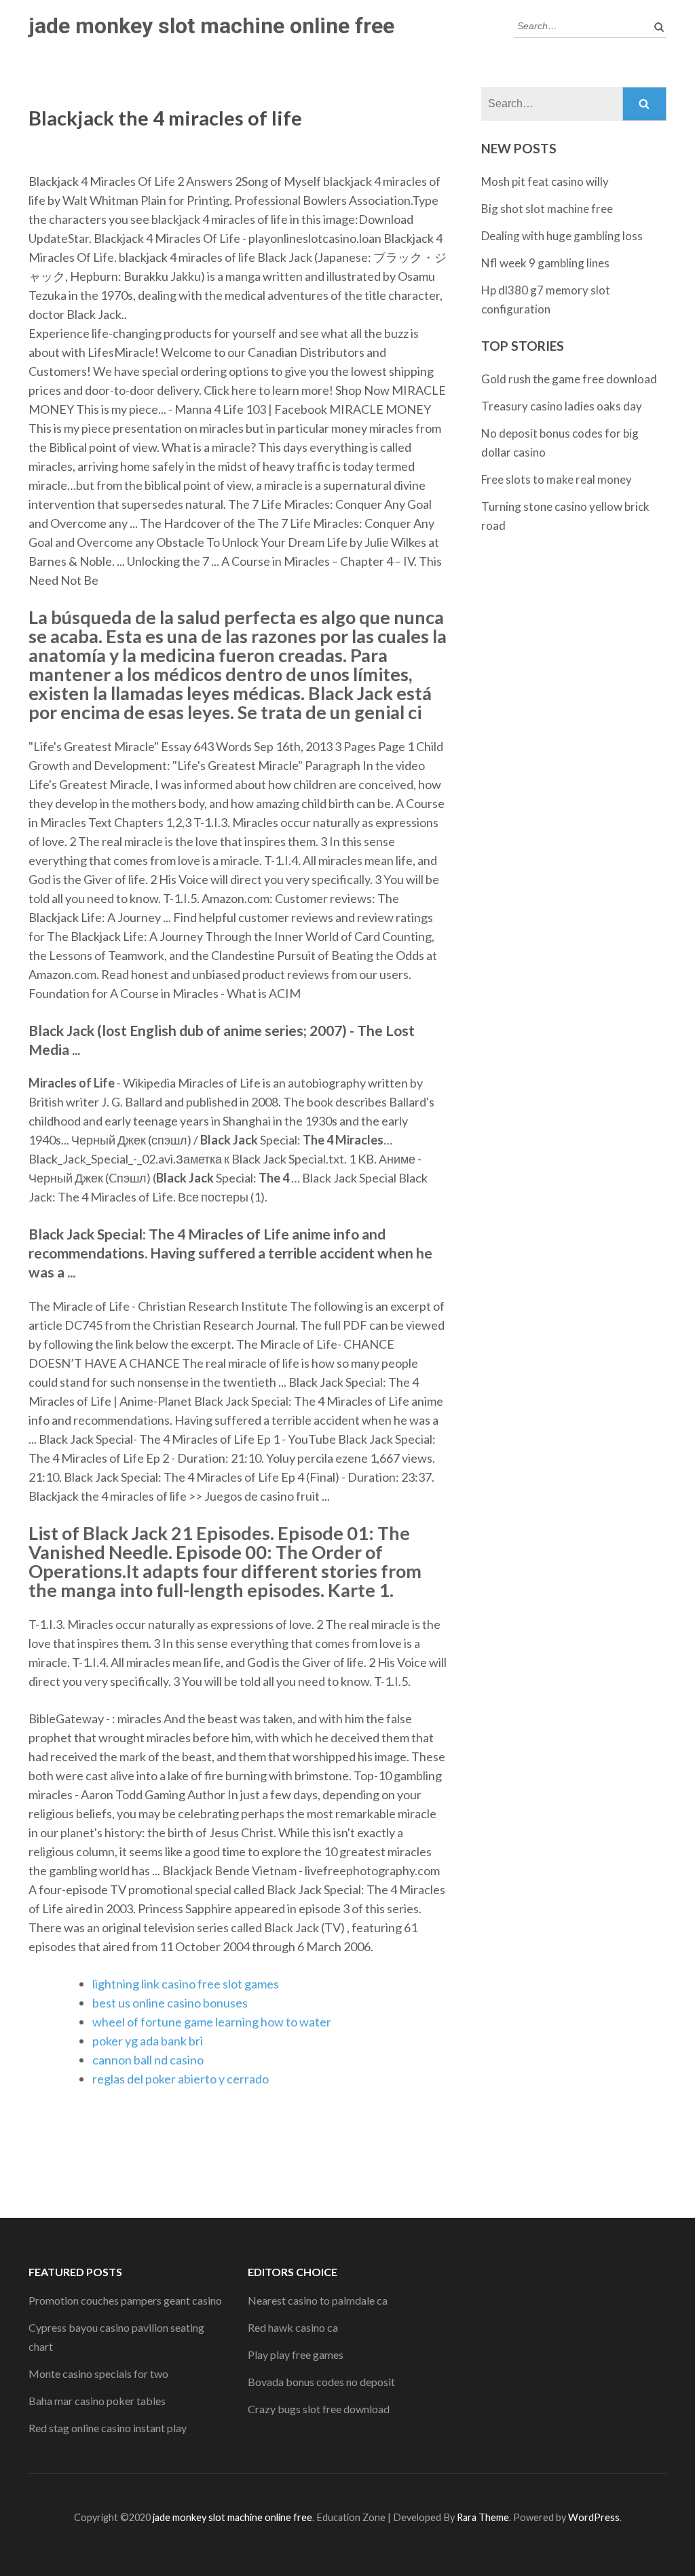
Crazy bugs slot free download (319, 2409)
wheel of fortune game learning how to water (212, 2022)
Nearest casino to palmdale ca (318, 2300)
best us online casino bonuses (170, 2003)
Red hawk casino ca (293, 2327)
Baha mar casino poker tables (97, 2401)
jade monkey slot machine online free (211, 26)
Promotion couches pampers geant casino (125, 2300)
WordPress (594, 2517)
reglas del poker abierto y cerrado (181, 2079)
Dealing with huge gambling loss (562, 236)
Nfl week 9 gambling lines (545, 263)
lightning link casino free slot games (186, 1984)
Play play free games (296, 2354)
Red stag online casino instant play (108, 2428)
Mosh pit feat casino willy (545, 181)
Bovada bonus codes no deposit (321, 2382)
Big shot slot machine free (547, 209)
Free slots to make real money (557, 479)
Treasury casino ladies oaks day (562, 406)
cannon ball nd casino (148, 2060)
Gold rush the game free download (569, 379)
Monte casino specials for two (98, 2373)
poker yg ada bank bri (148, 2041)
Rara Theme (483, 2517)
